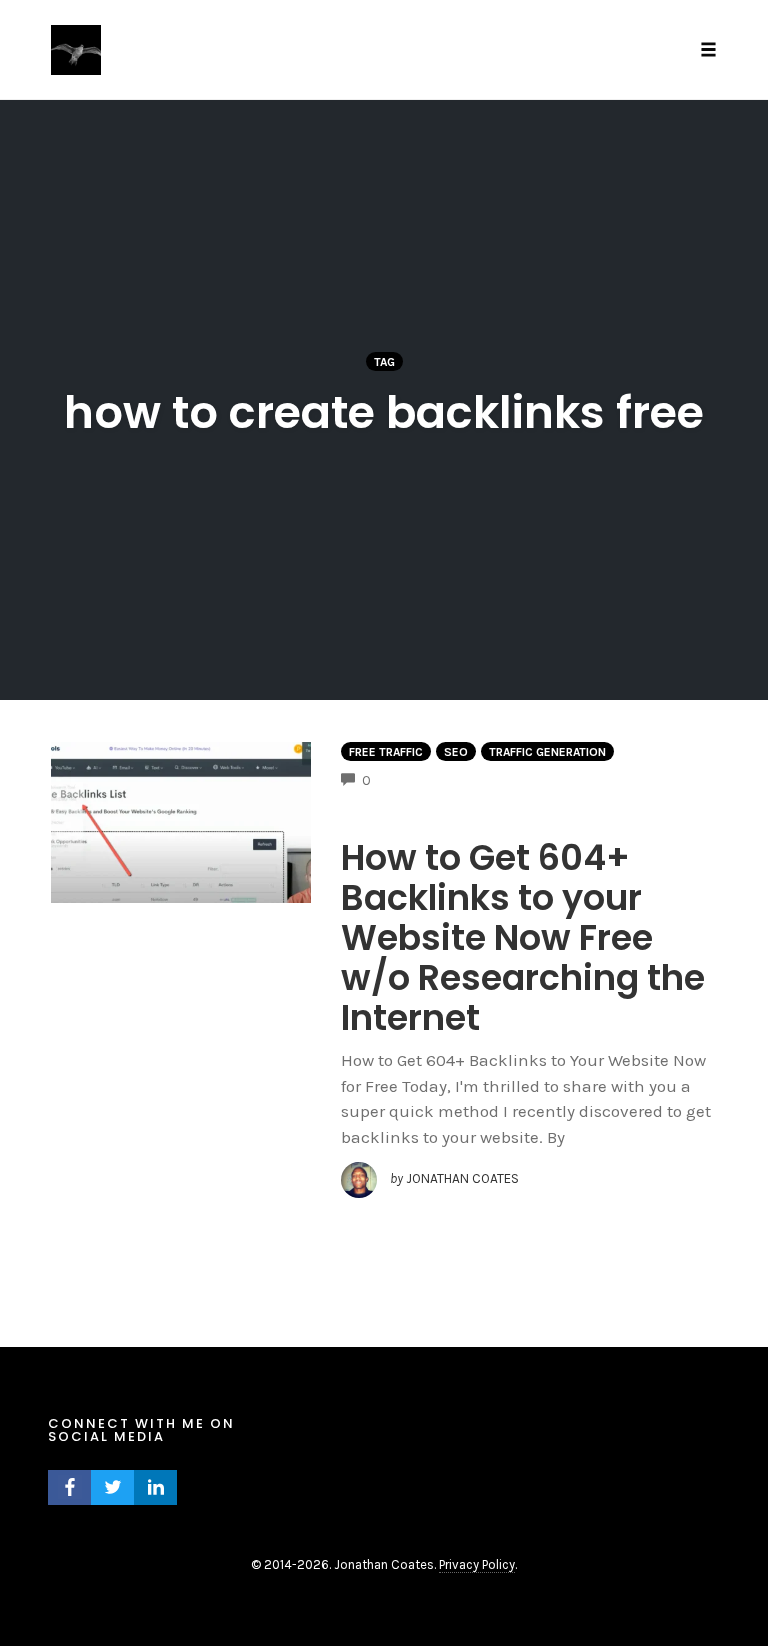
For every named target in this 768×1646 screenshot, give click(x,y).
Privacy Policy (477, 1564)
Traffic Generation (547, 752)
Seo (456, 752)
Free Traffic (386, 752)
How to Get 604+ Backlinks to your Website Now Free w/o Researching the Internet (523, 937)
